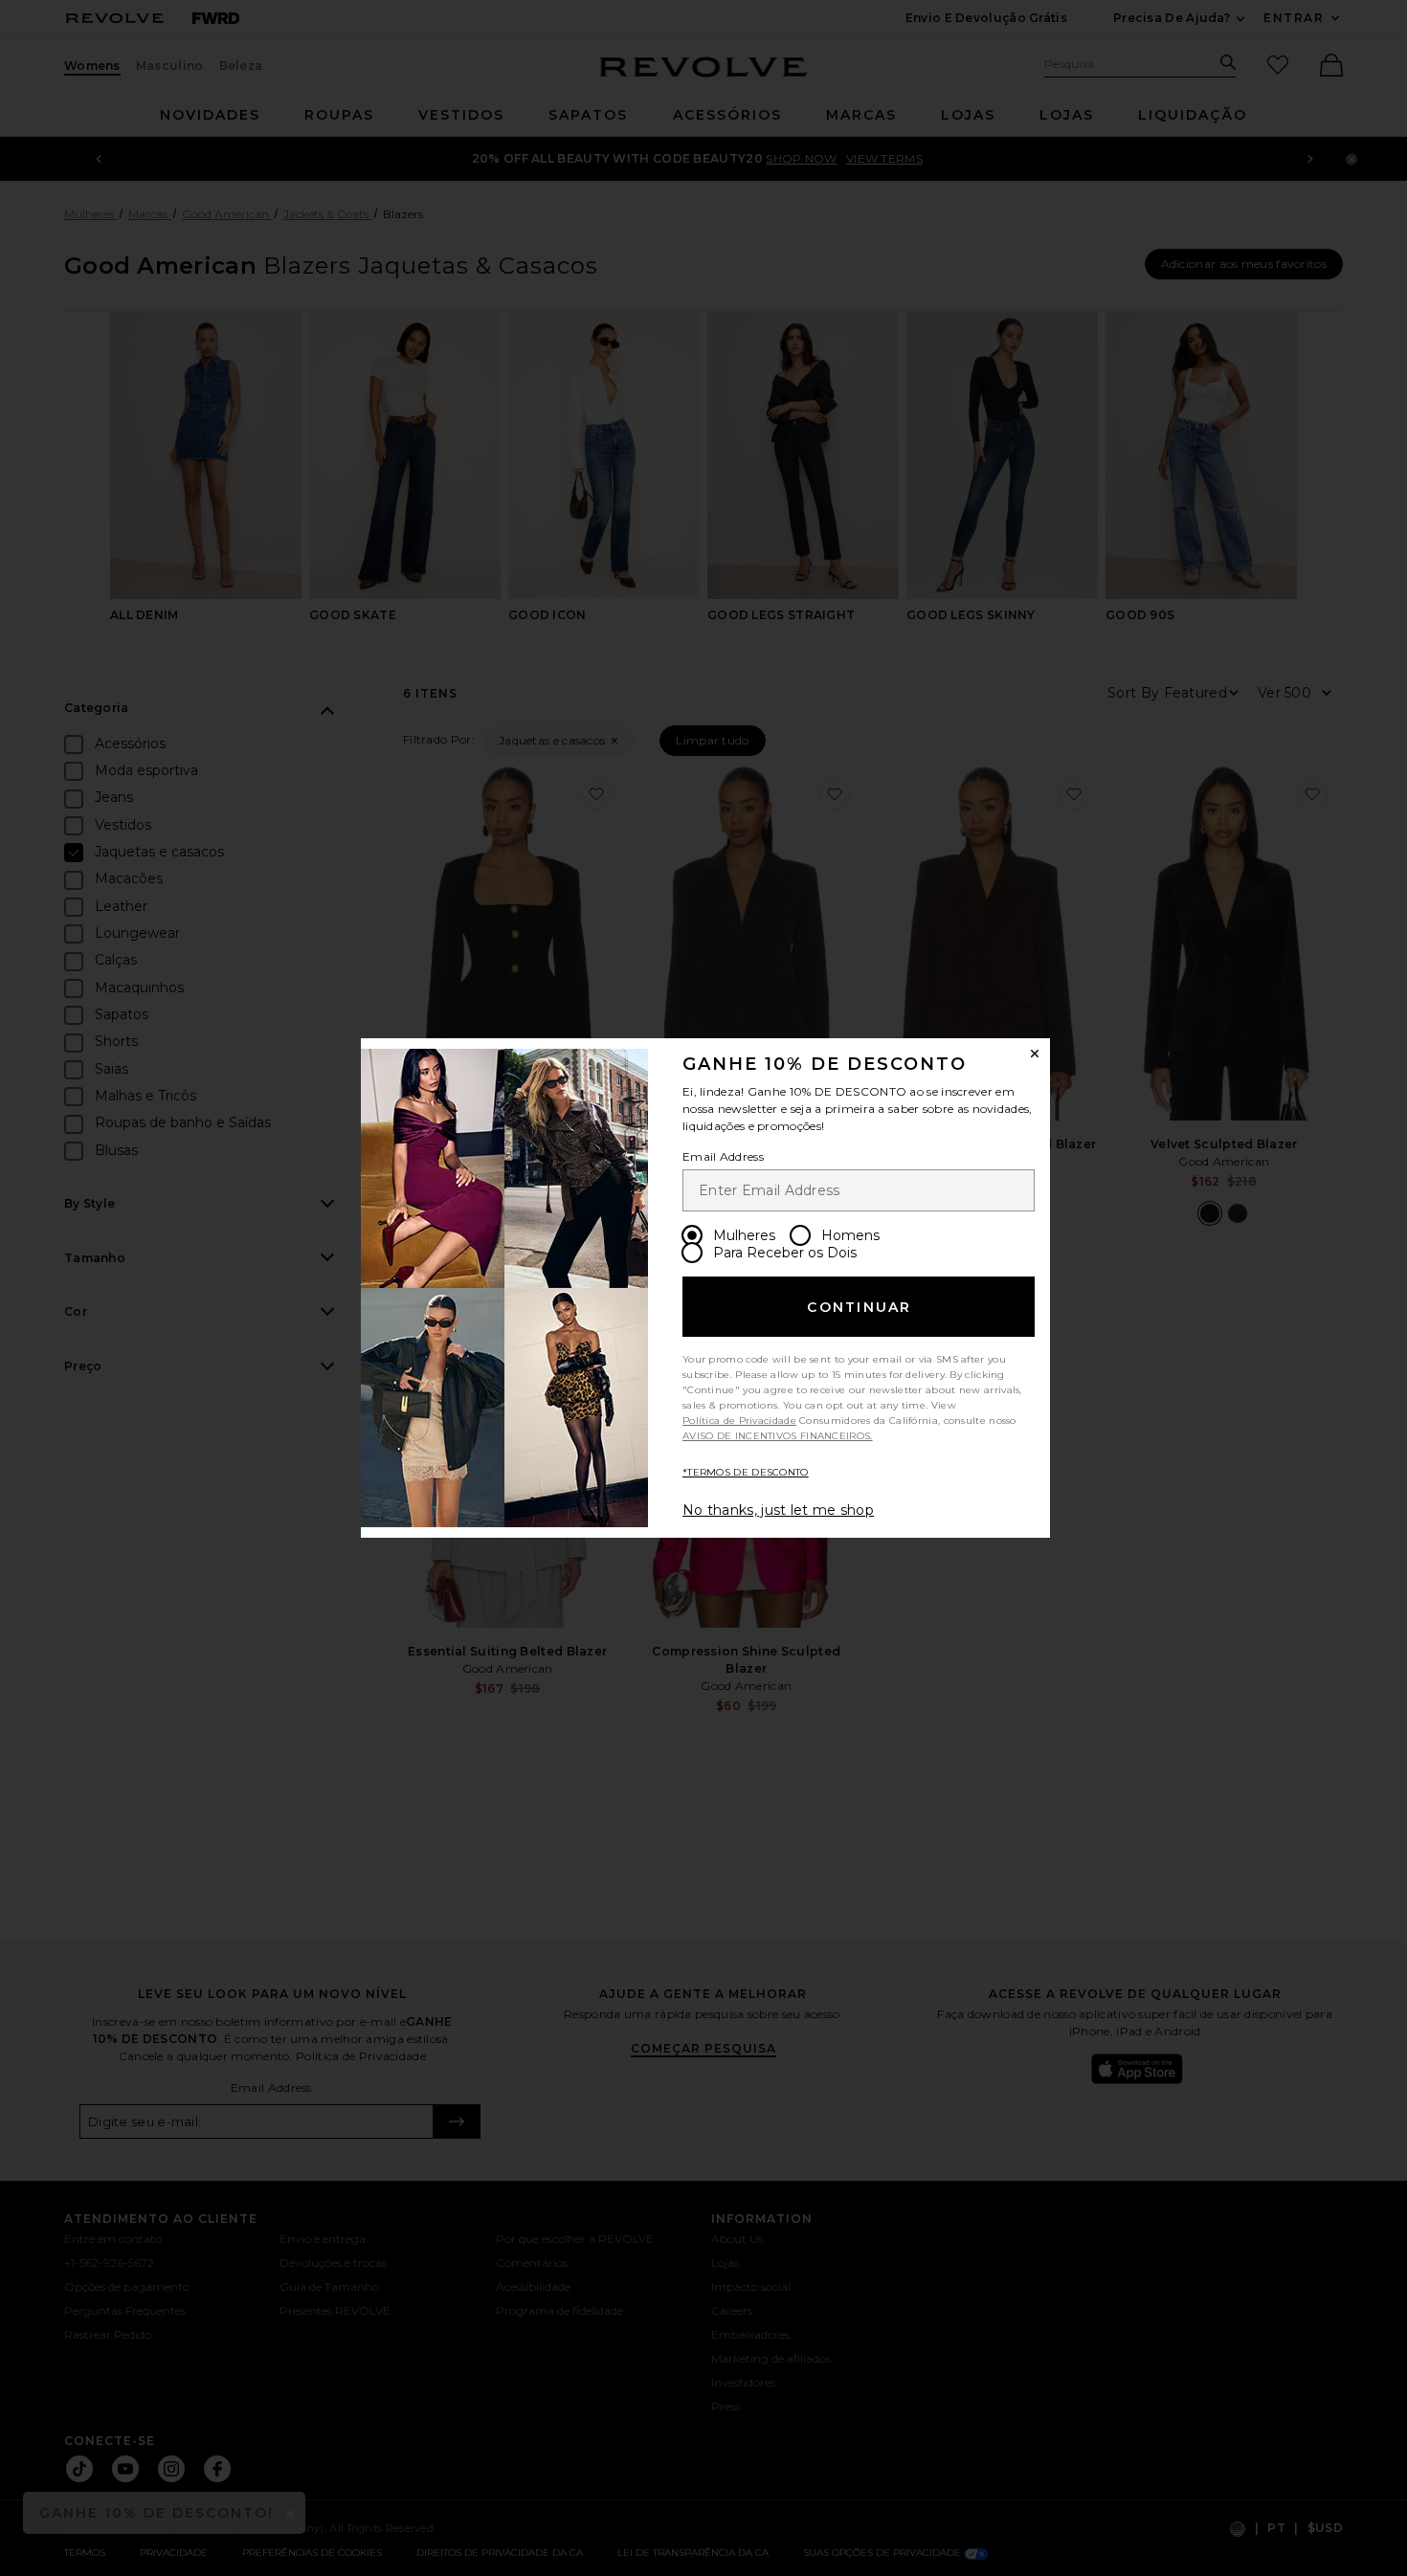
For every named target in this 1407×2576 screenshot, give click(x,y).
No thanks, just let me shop (778, 1510)
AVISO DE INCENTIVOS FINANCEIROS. (778, 1436)
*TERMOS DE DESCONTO (746, 1472)
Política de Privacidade (739, 1421)
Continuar (859, 1307)
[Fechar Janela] (1035, 1054)
